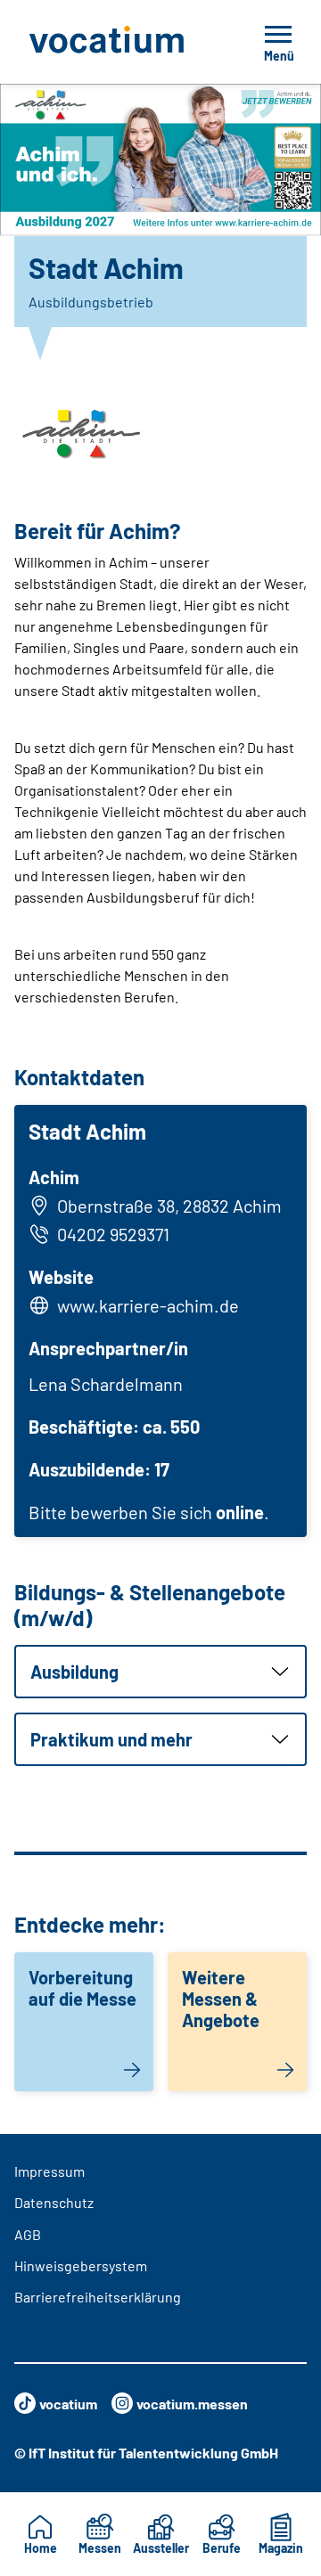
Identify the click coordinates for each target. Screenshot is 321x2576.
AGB (28, 2234)
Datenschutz (54, 2202)
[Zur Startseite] (119, 42)
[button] (160, 1672)
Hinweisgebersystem (81, 2265)
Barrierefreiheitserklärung (98, 2297)
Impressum (49, 2171)
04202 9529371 (113, 1234)
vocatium (68, 2404)
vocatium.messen (192, 2404)
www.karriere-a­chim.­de (148, 1305)
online (240, 1512)
